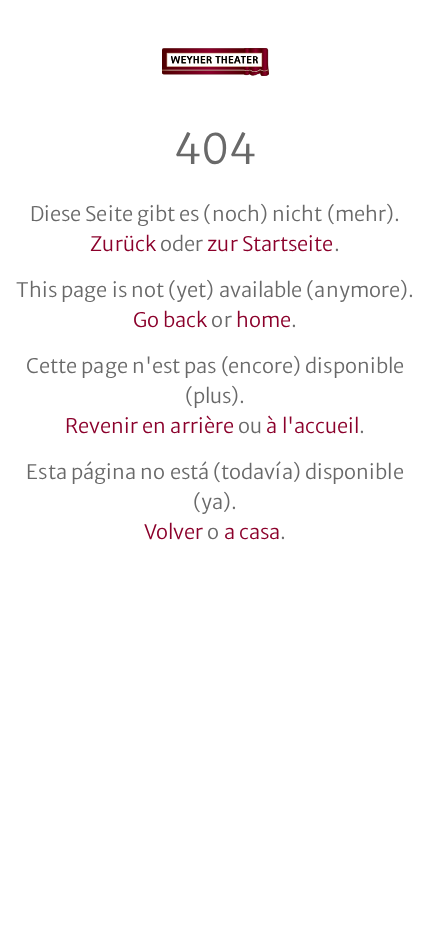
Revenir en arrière (149, 425)
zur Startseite (270, 243)
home (263, 319)
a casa (252, 531)
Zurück (122, 243)
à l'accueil (312, 425)
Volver (173, 531)
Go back (170, 319)
